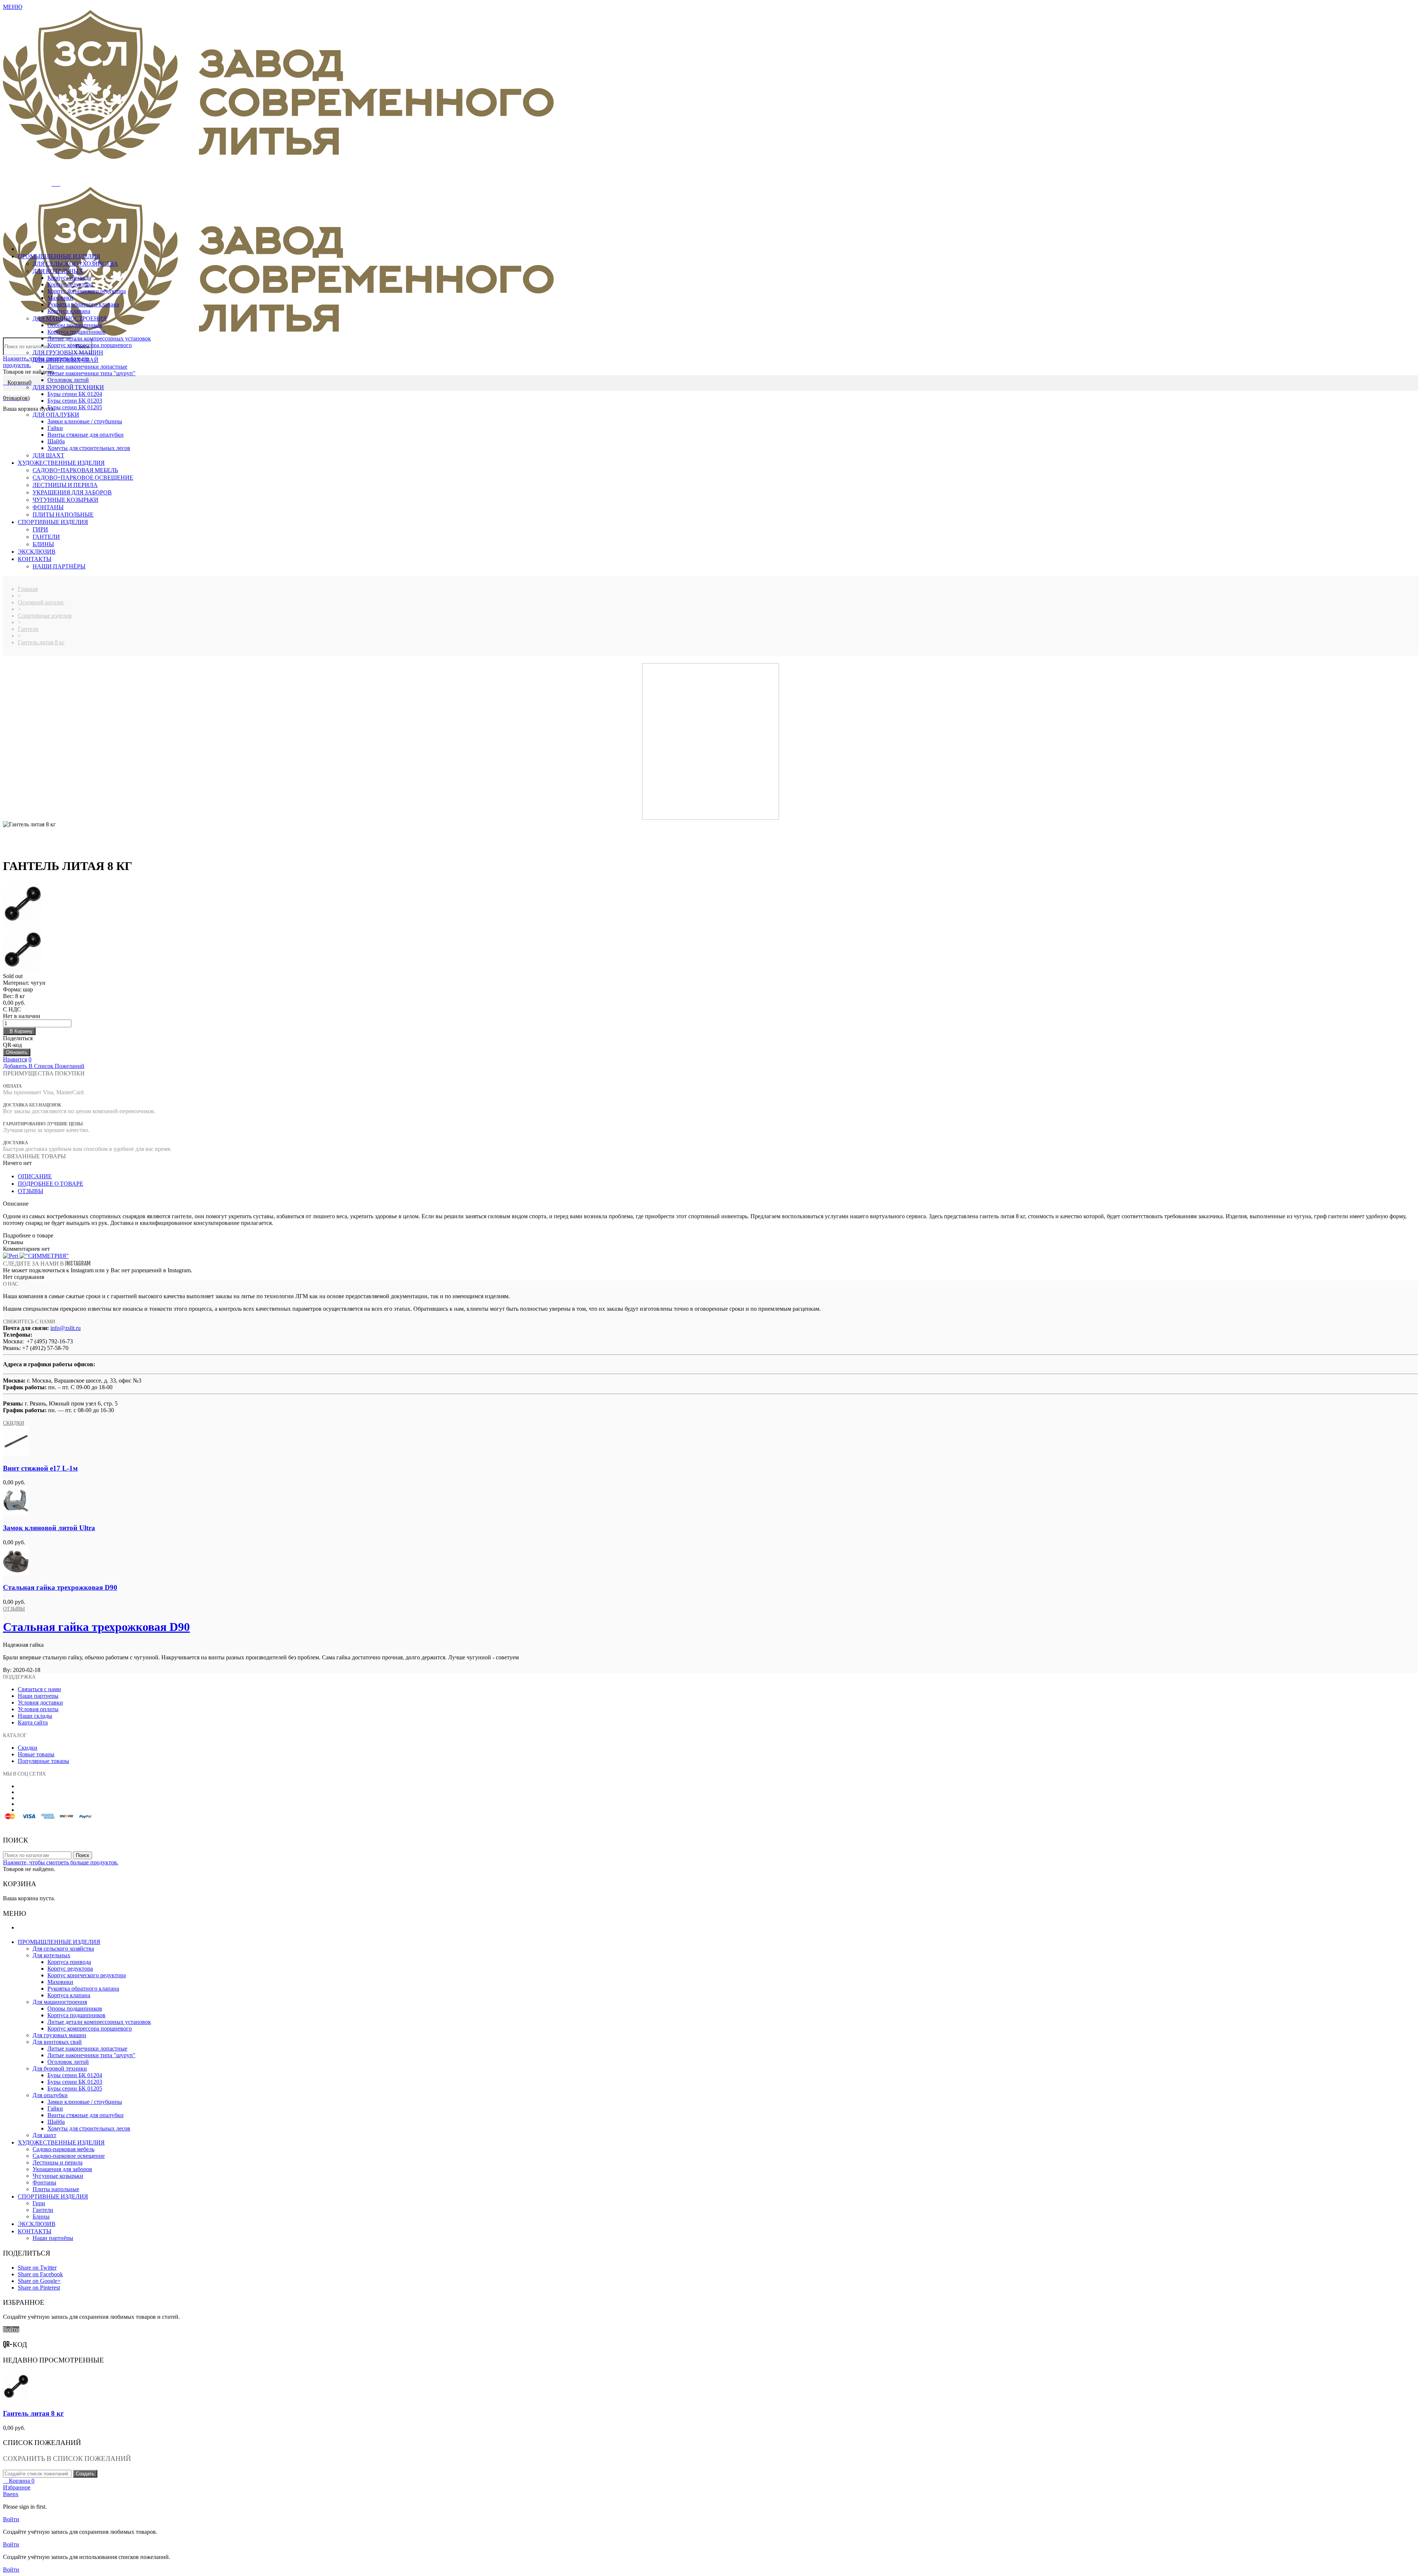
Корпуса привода (69, 278)
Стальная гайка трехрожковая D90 (60, 1587)
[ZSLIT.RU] (278, 157)
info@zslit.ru (65, 1328)
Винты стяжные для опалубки (85, 435)
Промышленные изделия (59, 256)
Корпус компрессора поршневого (90, 345)
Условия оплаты (38, 1709)
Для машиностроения (70, 318)
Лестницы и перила (65, 485)
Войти (11, 2329)
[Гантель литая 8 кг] (16, 2399)
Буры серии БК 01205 (75, 407)
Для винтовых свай (65, 360)
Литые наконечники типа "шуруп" (91, 373)
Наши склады (35, 1716)
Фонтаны (48, 507)
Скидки (14, 1423)
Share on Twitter (37, 2268)
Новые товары (36, 1754)
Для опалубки (56, 414)
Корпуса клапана (69, 311)
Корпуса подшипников (76, 332)
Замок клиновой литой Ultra (49, 1528)
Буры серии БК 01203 (75, 401)
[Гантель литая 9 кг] (710, 950)
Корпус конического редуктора (87, 291)
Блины (43, 544)
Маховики (60, 298)
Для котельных (58, 271)
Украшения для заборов (72, 492)
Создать (85, 2474)
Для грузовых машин (68, 352)
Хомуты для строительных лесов (89, 448)
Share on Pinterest (39, 2288)
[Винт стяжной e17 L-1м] (16, 1454)
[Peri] (11, 1256)
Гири (40, 529)
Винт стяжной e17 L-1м (40, 1468)
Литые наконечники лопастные (87, 367)
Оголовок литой (68, 380)
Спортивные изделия (53, 522)
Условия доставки (40, 1702)
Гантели (46, 537)
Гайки (55, 428)
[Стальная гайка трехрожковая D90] (16, 1573)
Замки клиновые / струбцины (85, 421)
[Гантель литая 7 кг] (710, 904)
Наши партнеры (38, 1696)
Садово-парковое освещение (83, 477)
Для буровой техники (68, 387)
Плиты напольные (63, 514)
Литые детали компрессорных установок (99, 338)
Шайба (56, 441)
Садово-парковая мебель (75, 470)
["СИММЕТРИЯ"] (44, 1256)
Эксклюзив (37, 551)
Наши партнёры (59, 566)
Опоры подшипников (75, 325)
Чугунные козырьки (65, 500)
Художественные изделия (61, 463)
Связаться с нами (39, 1689)
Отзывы (14, 1608)
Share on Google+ (39, 2281)
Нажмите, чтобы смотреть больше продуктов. (61, 1862)
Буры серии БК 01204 (75, 394)
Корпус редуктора (70, 284)
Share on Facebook (40, 2274)
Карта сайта (33, 1722)
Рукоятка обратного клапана (83, 304)
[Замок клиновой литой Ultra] (16, 1513)
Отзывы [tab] (31, 1191)
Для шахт (48, 455)
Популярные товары (43, 1761)
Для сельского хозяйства (75, 263)
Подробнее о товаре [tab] (51, 1183)
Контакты (35, 559)
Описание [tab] (35, 1176)
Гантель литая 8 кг (33, 2413)
